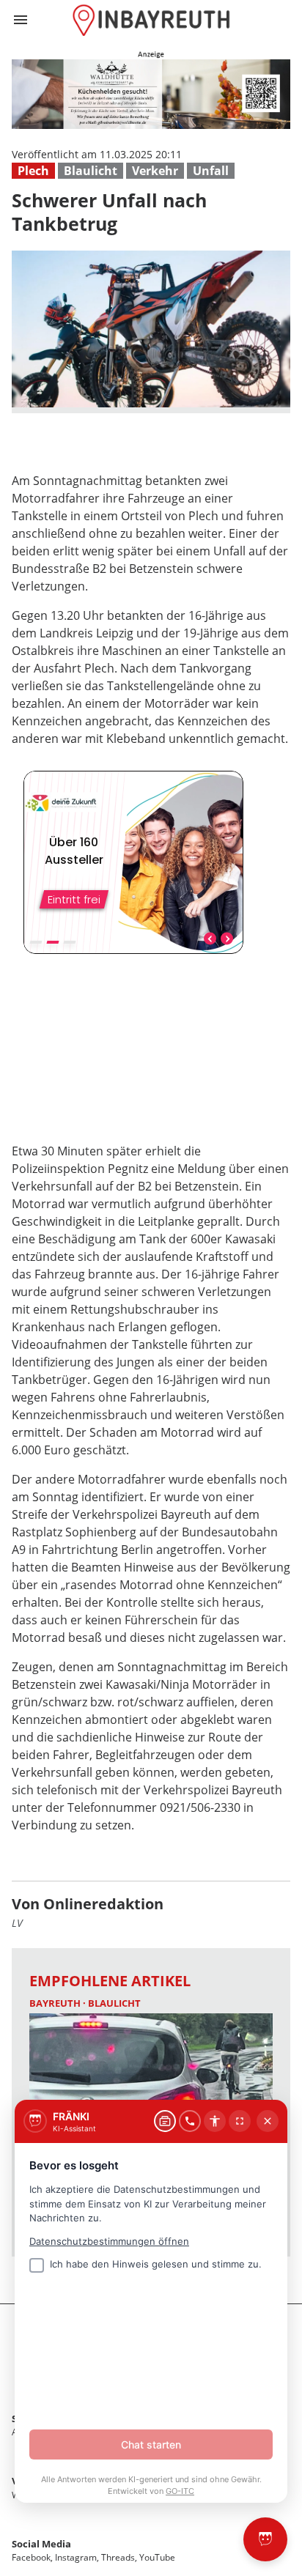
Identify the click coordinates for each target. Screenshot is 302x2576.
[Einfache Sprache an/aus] (215, 2121)
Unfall (211, 171)
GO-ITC (180, 2491)
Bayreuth (56, 2003)
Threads (118, 2557)
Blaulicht (91, 171)
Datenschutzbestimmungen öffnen (109, 2241)
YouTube (157, 2557)
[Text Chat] (165, 2121)
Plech (33, 171)
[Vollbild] (240, 2121)
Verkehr (155, 171)
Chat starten (151, 2444)
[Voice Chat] (190, 2121)
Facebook (31, 2557)
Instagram (76, 2557)
